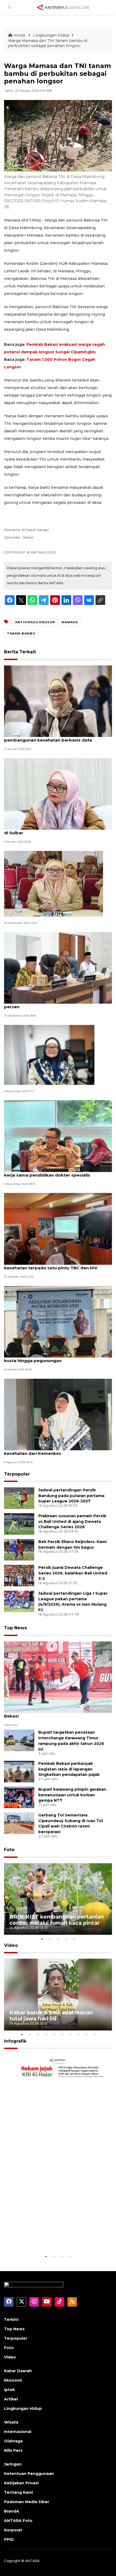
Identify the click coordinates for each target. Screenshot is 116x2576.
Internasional (18, 2432)
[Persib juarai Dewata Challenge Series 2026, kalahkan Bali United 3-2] (19, 1575)
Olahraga (13, 2441)
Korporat (13, 2530)
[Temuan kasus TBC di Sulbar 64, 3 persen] (49, 1055)
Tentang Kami (18, 2492)
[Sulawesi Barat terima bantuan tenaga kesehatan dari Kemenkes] (58, 1414)
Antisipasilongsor (35, 622)
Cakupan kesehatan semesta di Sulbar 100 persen (51, 1004)
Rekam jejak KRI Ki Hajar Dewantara (43, 2237)
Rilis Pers (13, 2450)
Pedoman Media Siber (27, 2502)
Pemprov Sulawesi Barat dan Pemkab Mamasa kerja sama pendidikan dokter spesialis (55, 1172)
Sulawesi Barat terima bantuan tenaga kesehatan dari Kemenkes (46, 1451)
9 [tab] (86, 2035)
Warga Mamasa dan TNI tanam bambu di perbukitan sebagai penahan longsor (48, 43)
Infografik (15, 2041)
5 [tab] (74, 1939)
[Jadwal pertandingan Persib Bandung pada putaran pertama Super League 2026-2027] (19, 1498)
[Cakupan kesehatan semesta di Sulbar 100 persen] (58, 968)
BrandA (12, 2511)
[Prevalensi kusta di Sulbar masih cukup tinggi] (54, 883)
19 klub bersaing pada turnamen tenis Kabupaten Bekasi (58, 1713)
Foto (9, 1850)
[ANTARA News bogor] (63, 7)
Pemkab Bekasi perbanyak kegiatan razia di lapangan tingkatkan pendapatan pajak (69, 1769)
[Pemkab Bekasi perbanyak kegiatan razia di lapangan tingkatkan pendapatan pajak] (19, 1771)
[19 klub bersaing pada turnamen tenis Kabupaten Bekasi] (58, 1677)
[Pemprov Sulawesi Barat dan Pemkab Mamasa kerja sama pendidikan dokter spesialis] (58, 1136)
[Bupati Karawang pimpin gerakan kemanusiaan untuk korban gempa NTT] (19, 1797)
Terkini (11, 2320)
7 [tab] (70, 2035)
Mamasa (70, 622)
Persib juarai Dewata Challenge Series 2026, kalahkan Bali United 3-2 (73, 1573)
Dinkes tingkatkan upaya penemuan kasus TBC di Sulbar (56, 830)
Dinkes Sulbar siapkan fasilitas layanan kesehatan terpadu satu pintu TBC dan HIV (51, 1265)
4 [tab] (66, 1939)
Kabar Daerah (18, 2371)
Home (19, 35)
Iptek (9, 2390)
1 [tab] (42, 1939)
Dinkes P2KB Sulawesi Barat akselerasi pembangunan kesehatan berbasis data (48, 737)
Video (11, 1945)
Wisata (11, 2422)
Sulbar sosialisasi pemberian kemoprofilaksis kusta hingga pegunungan (54, 1358)
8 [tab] (78, 2035)
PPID (9, 2539)
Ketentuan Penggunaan (29, 2474)
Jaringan (13, 2464)
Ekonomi (13, 2380)
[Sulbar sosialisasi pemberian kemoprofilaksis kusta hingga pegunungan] (58, 1321)
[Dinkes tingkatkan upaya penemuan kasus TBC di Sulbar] (58, 794)
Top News (16, 1628)
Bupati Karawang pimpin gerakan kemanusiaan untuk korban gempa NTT (72, 1795)
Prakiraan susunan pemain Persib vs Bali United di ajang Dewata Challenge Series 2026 (72, 1522)
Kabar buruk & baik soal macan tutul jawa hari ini (51, 2016)
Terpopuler (17, 1474)
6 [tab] (62, 2035)
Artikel (11, 2399)
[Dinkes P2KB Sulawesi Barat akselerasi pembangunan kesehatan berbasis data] (58, 701)
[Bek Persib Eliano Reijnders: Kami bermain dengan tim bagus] (19, 1549)
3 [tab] (58, 1939)
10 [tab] (94, 2035)
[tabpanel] (58, 1899)
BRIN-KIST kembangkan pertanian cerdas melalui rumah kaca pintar (57, 1920)
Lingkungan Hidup (51, 35)
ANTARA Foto (18, 2521)
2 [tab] (50, 1939)
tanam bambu (21, 633)
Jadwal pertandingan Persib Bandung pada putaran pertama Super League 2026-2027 (71, 1496)
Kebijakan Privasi (21, 2483)
